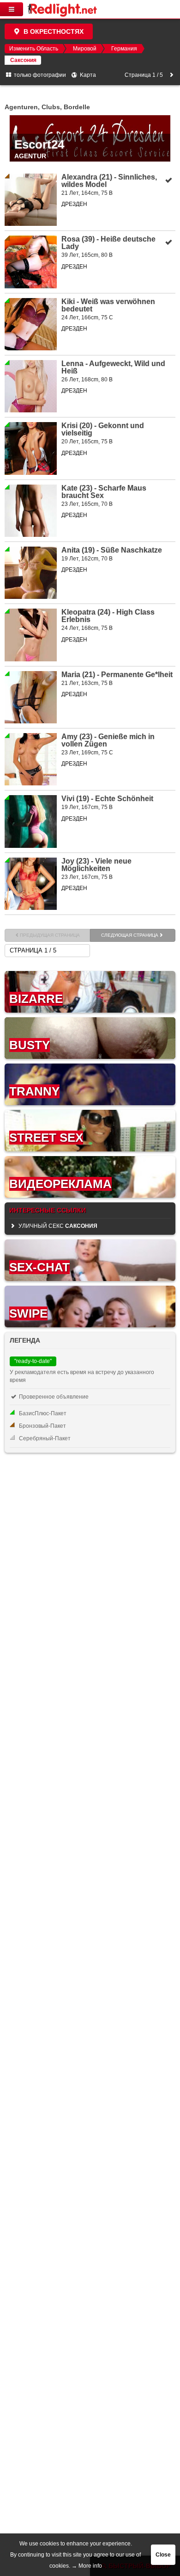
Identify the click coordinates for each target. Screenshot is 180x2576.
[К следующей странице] (171, 75)
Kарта (87, 75)
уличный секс (57, 1226)
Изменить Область (34, 49)
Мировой (85, 49)
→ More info (87, 2566)
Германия (124, 49)
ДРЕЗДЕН (74, 204)
